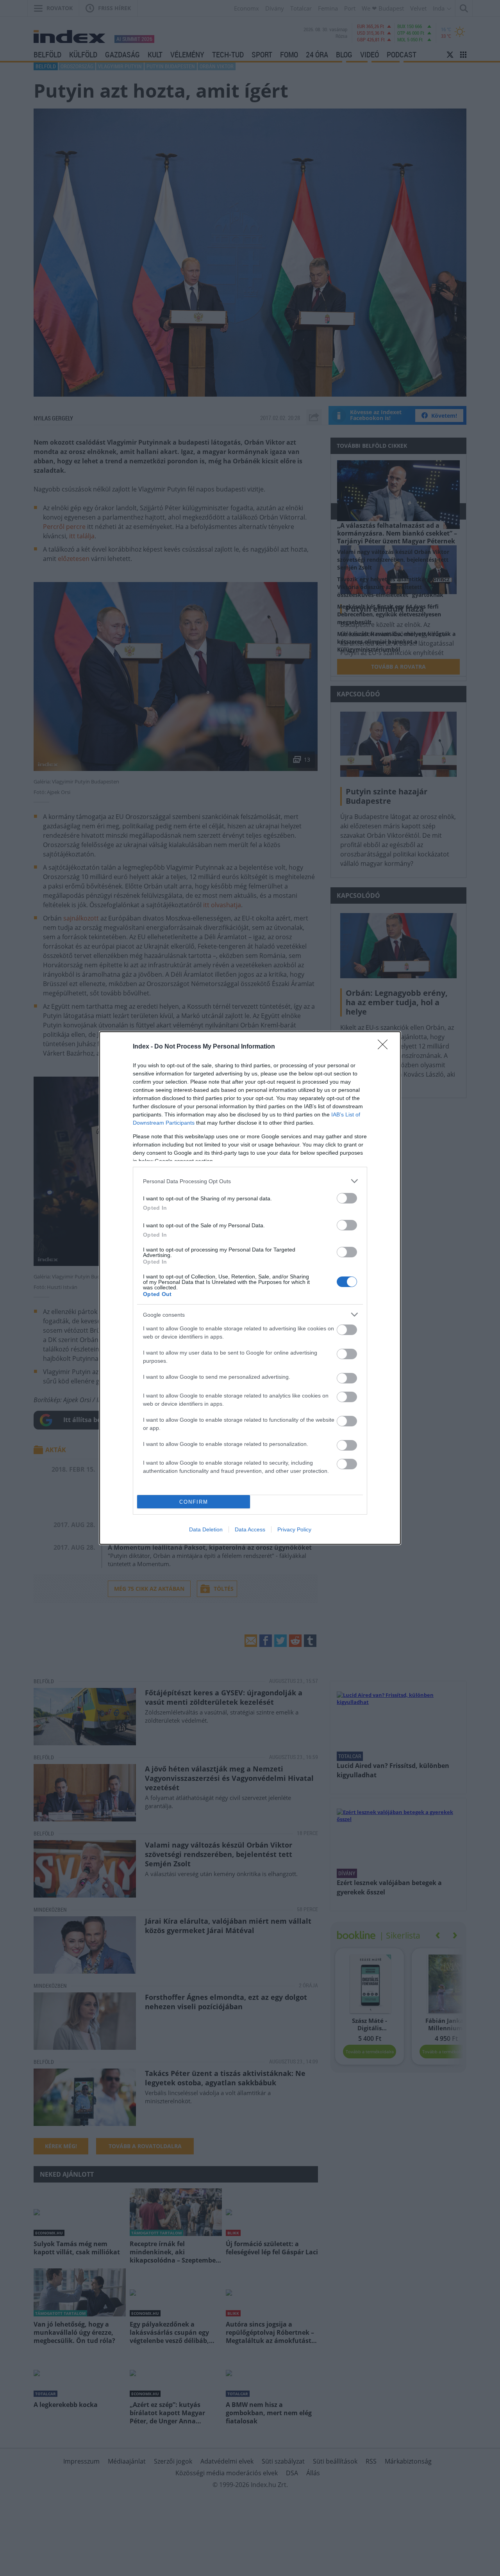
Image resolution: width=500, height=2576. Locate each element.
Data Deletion (206, 1529)
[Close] (385, 1047)
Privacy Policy (294, 1529)
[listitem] (250, 1181)
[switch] (347, 1198)
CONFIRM (194, 1502)
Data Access (250, 1529)
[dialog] (250, 1288)
